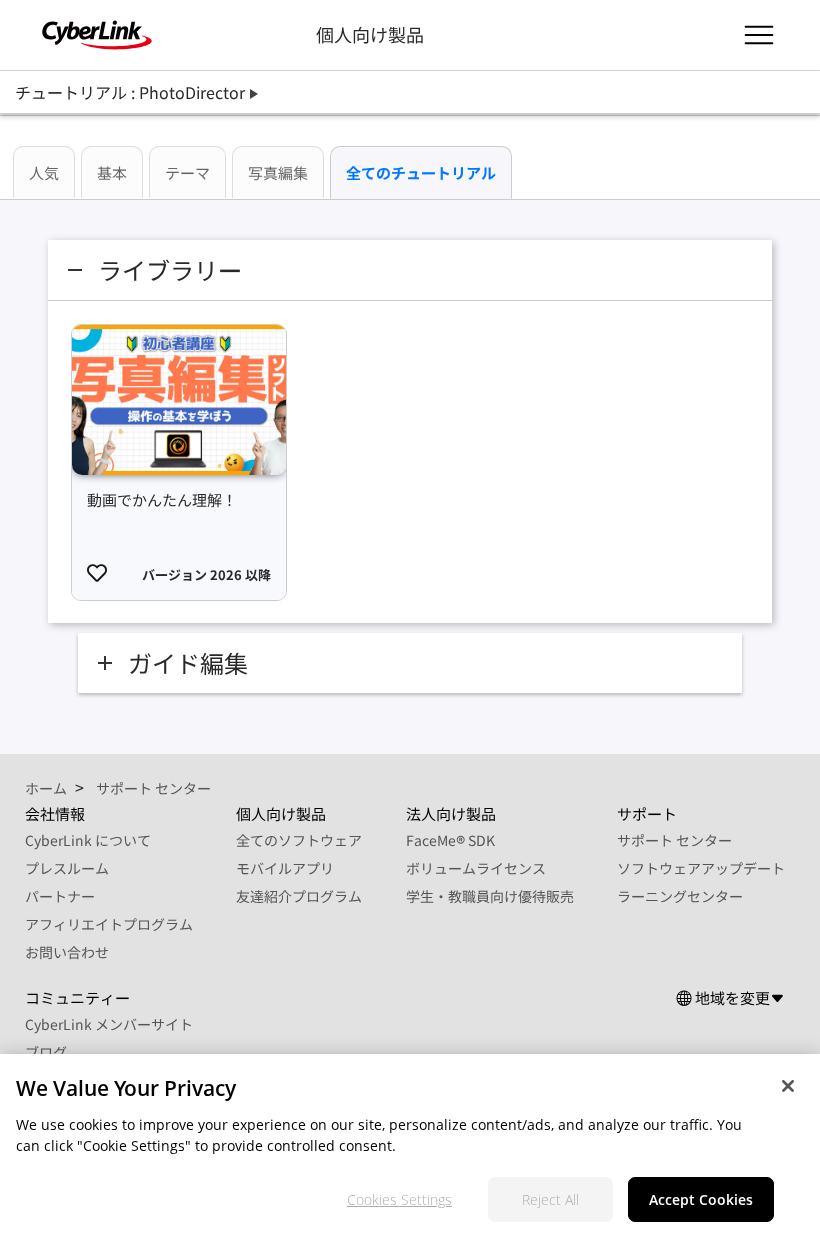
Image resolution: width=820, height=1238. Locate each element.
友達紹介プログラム (299, 896)
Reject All (550, 1199)
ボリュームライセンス (476, 868)
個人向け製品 (370, 34)
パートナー (60, 896)
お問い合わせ (67, 952)
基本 (112, 172)
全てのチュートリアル (421, 172)
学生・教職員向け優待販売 (490, 896)
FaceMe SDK (450, 840)
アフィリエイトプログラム (109, 924)
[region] (410, 1146)
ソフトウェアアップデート (701, 868)
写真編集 (278, 172)
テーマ (187, 172)
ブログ (46, 1052)
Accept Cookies (701, 1199)
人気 (44, 172)
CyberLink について (88, 840)
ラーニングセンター (680, 896)
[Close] (788, 1086)
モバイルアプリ (285, 868)
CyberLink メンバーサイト (109, 1024)
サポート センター (674, 840)
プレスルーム (67, 868)
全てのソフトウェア (299, 840)
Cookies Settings (399, 1199)
